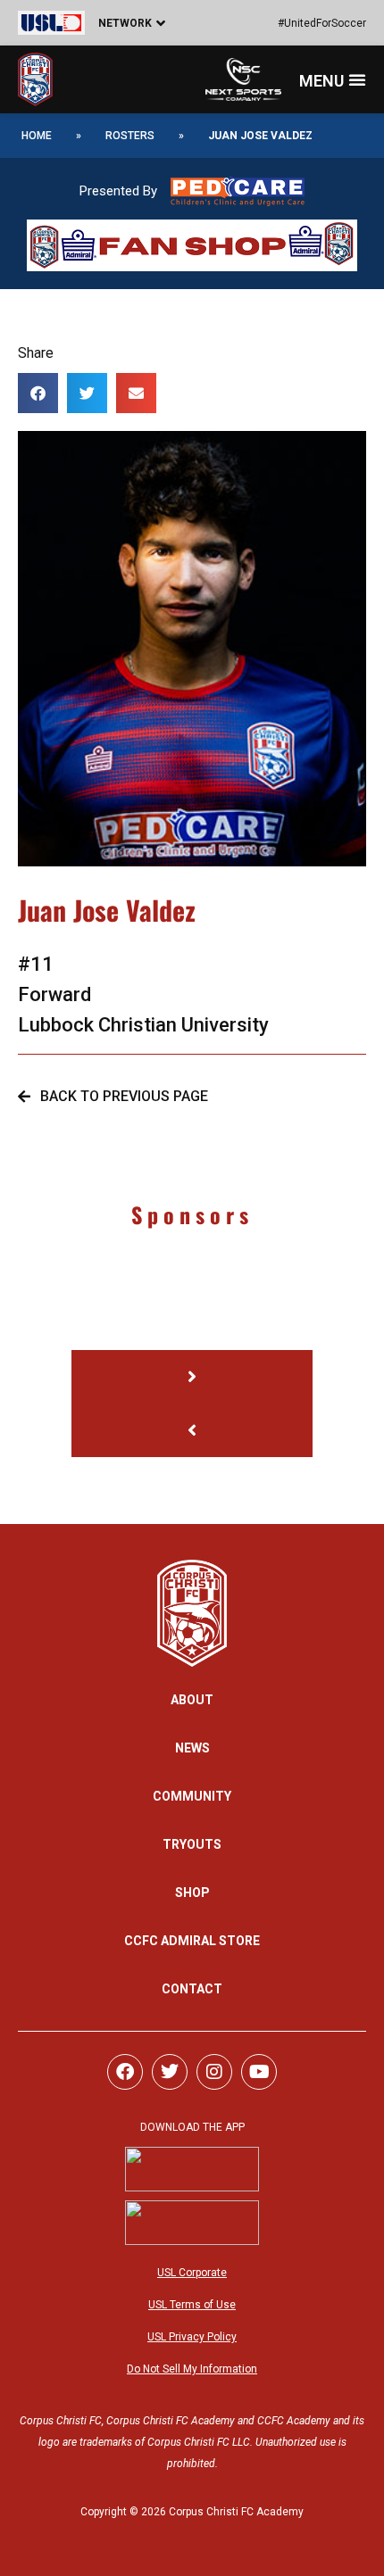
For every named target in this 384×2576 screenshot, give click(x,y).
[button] (116, 23)
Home (37, 136)
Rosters (130, 136)
